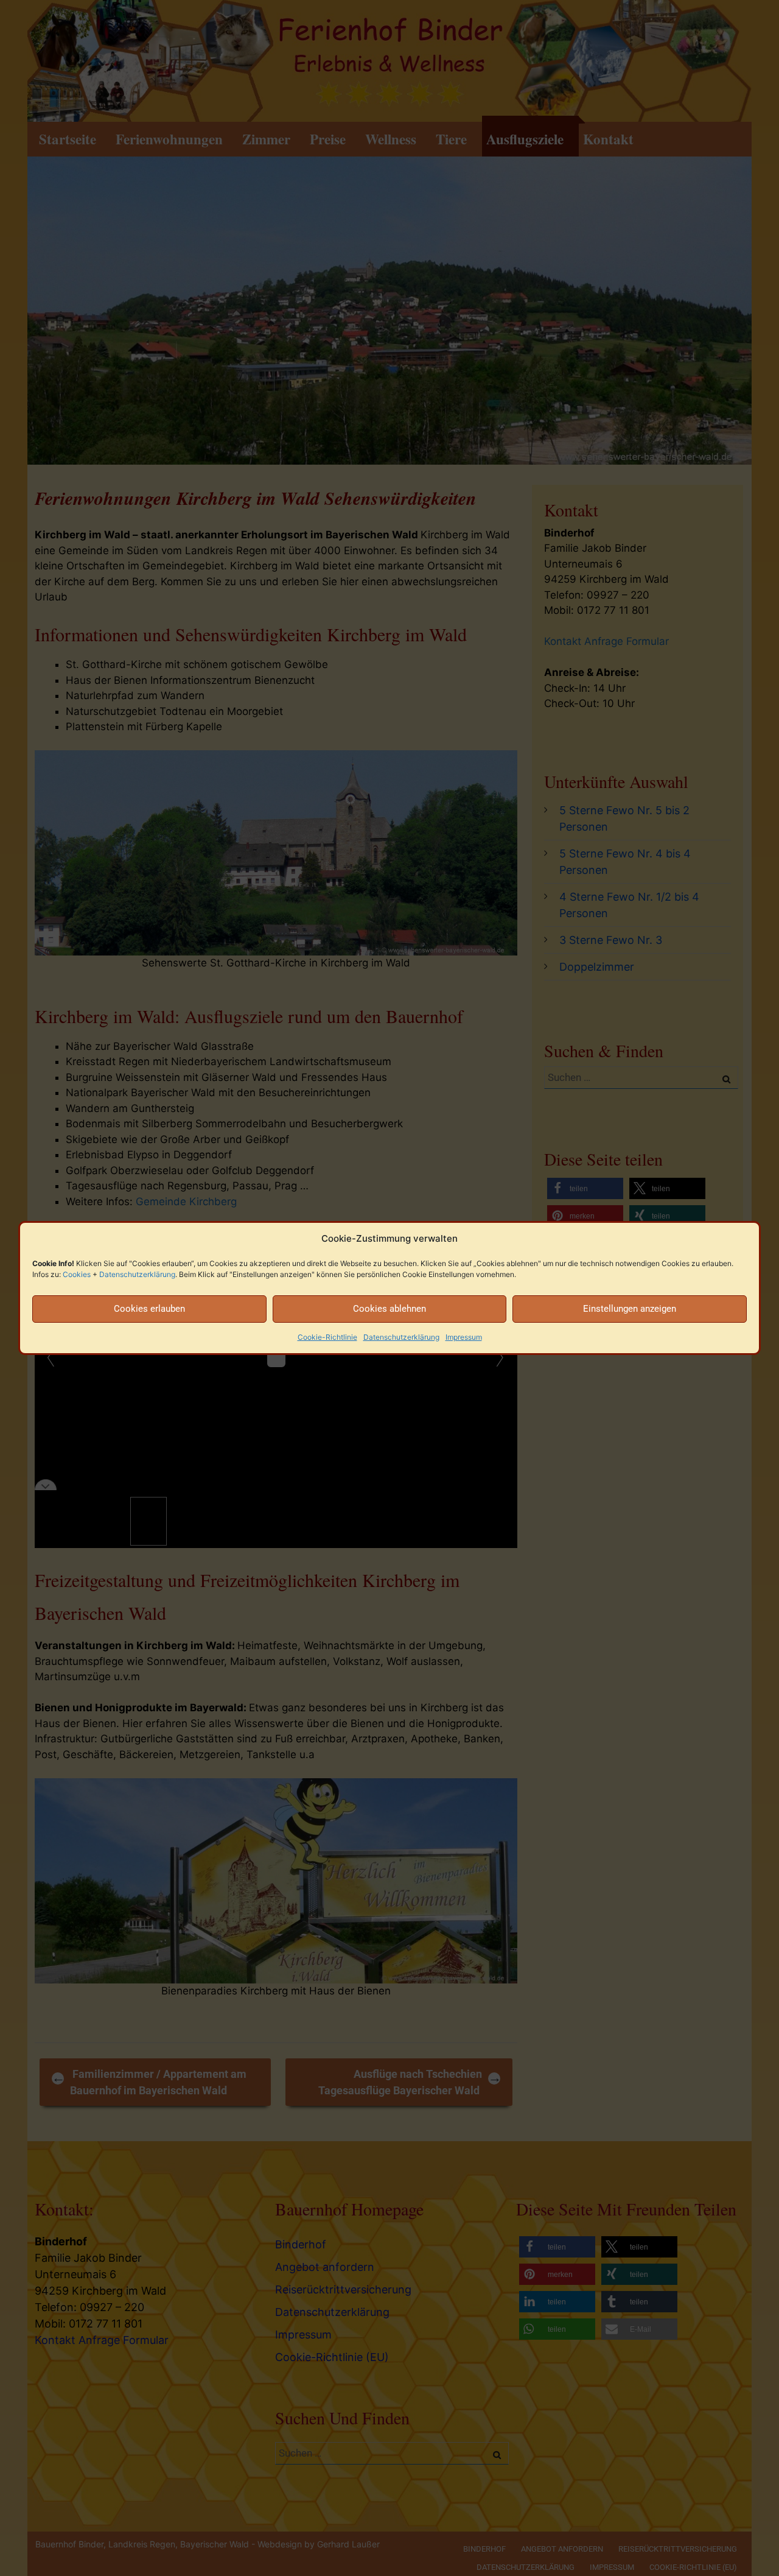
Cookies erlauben (149, 1309)
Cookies (77, 1274)
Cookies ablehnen (389, 1309)
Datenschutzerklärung (137, 1274)
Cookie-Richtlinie (327, 1337)
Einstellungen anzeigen (630, 1309)
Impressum (464, 1337)
